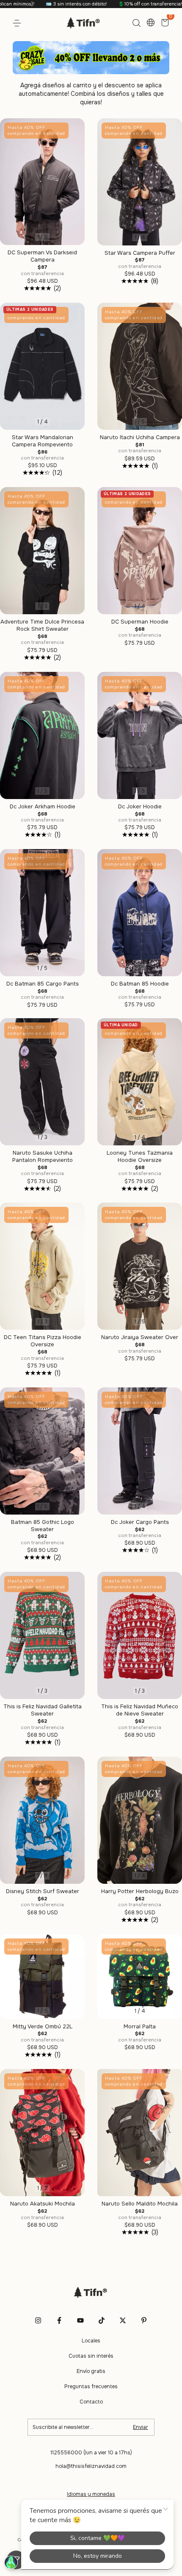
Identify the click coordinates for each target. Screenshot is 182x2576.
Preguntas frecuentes (91, 2387)
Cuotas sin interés (91, 2356)
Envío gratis (91, 2371)
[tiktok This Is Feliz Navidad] (102, 2320)
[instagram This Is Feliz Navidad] (38, 2320)
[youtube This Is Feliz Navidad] (80, 2320)
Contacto (91, 2402)
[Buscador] (136, 23)
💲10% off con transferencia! (91, 4)
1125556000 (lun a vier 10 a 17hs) (91, 2453)
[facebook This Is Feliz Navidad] (59, 2320)
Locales (91, 2341)
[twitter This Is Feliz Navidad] (123, 2320)
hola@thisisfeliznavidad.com (91, 2466)
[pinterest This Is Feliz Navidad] (144, 2320)
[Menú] (18, 23)
